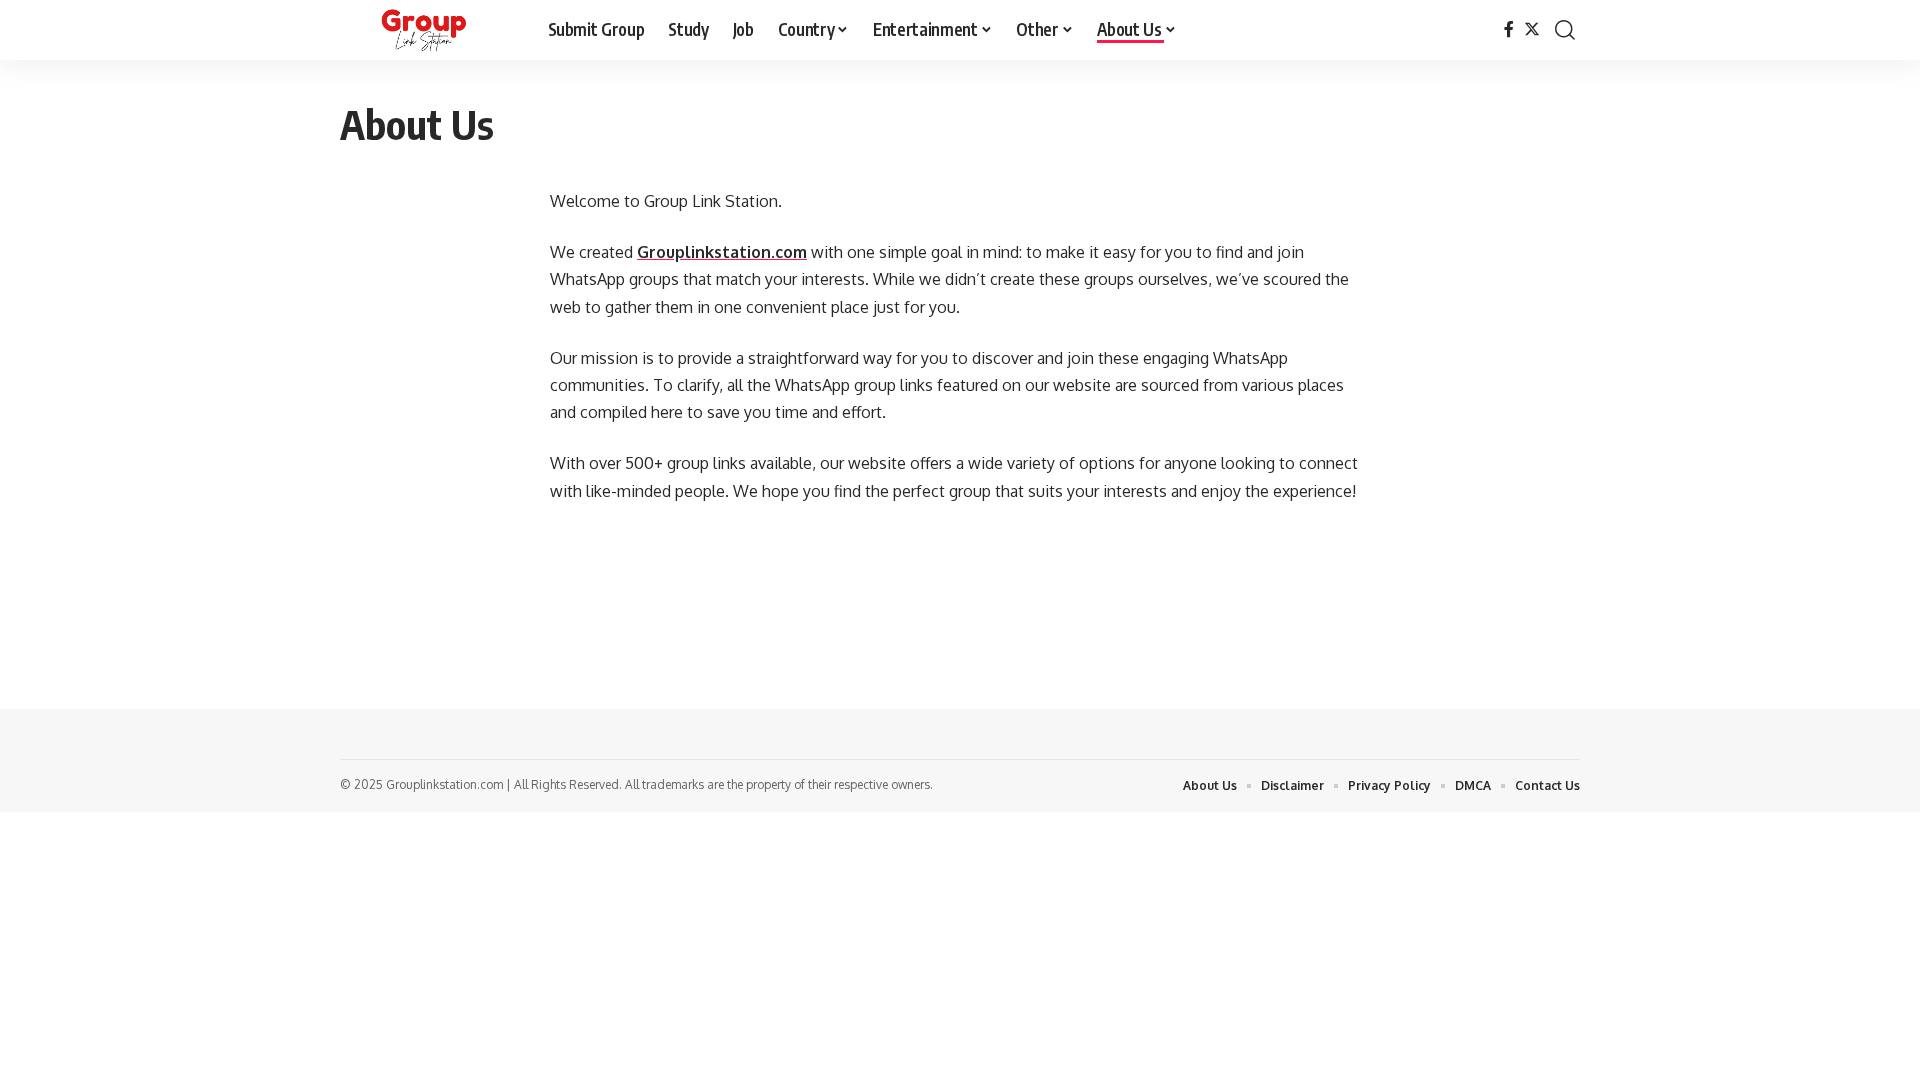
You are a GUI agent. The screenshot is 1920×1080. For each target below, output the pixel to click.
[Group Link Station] (428, 30)
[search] (1565, 30)
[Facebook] (1509, 29)
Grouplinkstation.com (722, 252)
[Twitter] (1532, 29)
